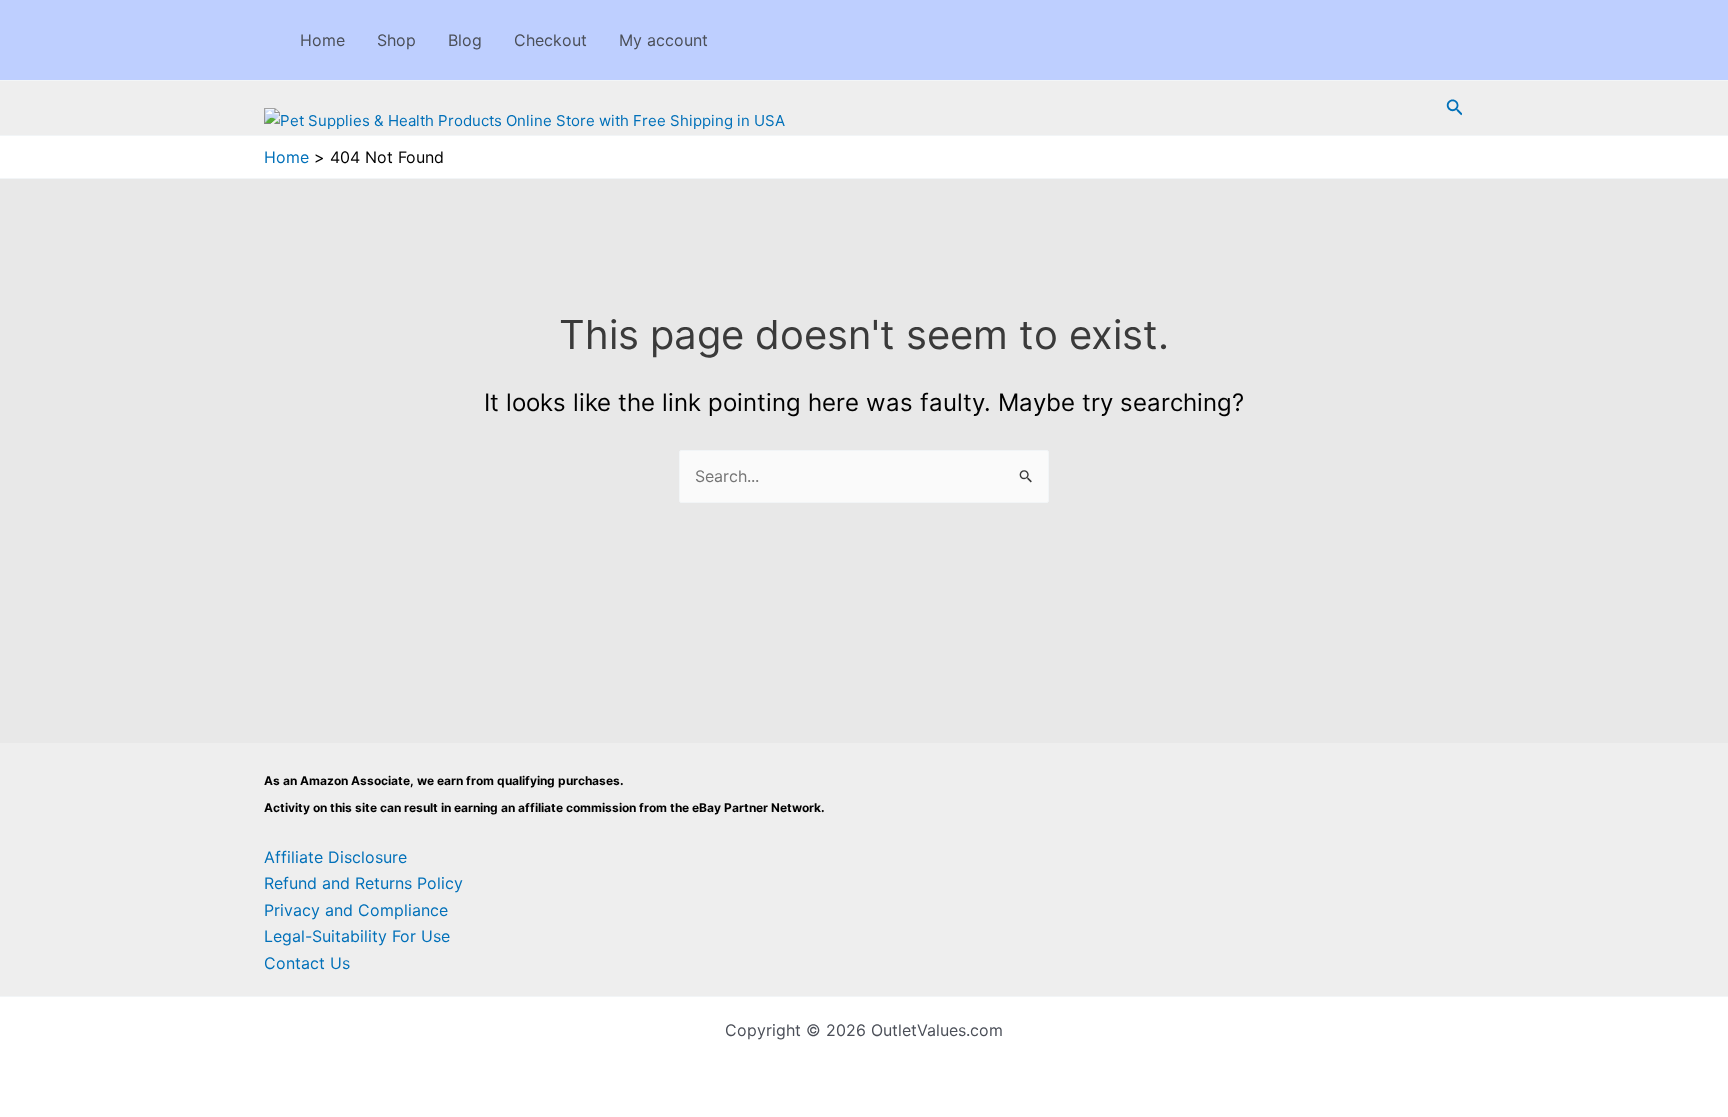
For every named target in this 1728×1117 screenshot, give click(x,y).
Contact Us (307, 963)
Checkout (550, 40)
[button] (1455, 107)
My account (663, 40)
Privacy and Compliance (356, 910)
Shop (396, 40)
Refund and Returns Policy (363, 883)
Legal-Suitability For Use (357, 936)
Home (322, 40)
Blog (465, 40)
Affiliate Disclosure (335, 857)
